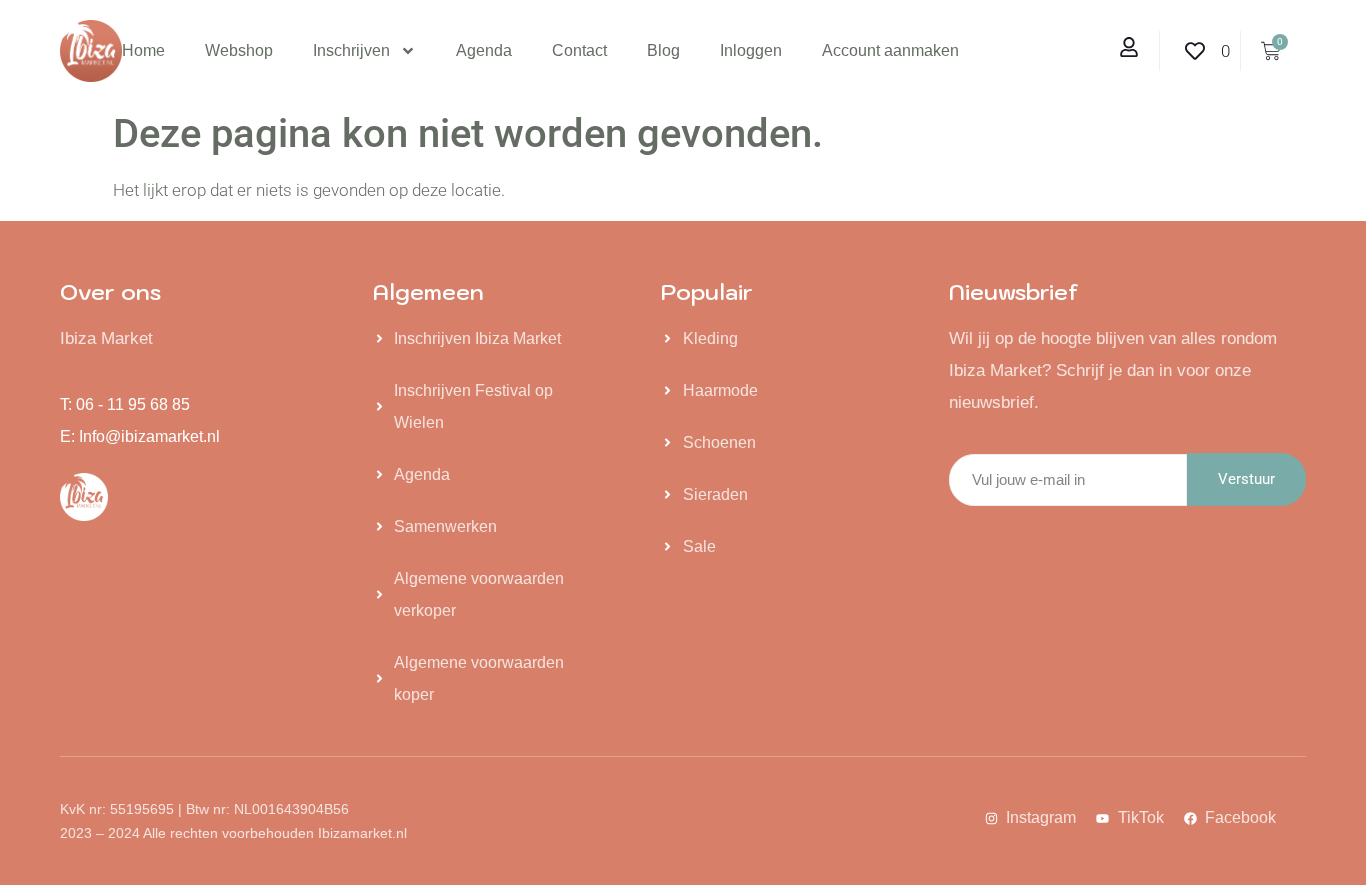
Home (143, 50)
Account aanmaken (890, 50)
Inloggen (751, 50)
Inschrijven (351, 50)
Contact (579, 50)
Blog (663, 50)
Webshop (239, 50)
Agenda (484, 50)
